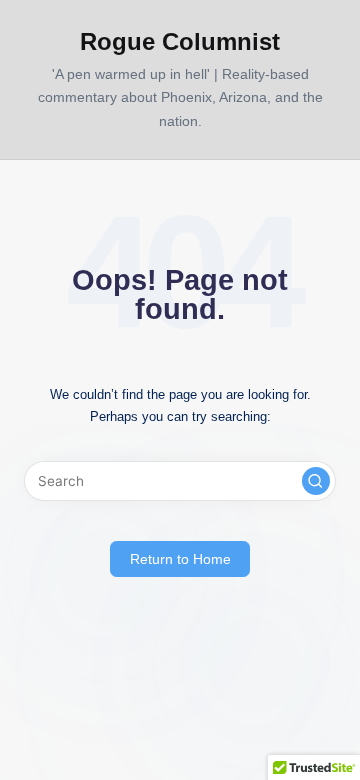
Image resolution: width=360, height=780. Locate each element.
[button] (316, 481)
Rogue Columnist (180, 41)
